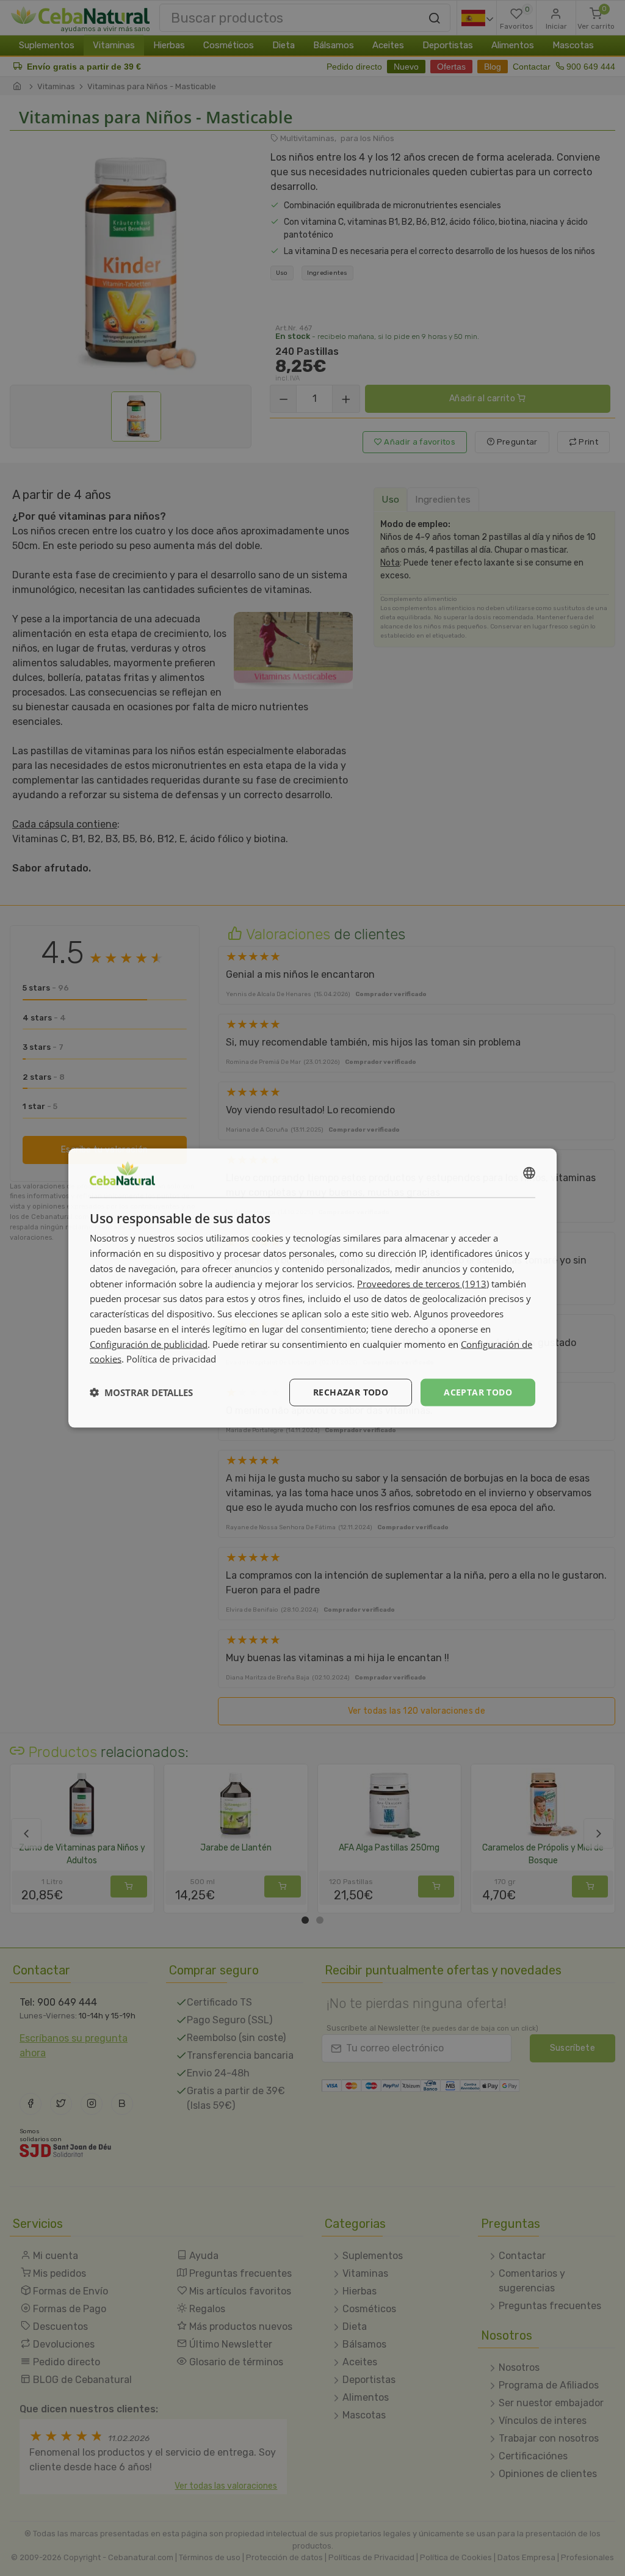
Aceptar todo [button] (478, 1392)
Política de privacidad (171, 1359)
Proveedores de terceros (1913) (423, 1283)
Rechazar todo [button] (351, 1392)
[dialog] (312, 1288)
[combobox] (529, 1173)
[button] (141, 1392)
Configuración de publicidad (149, 1344)
